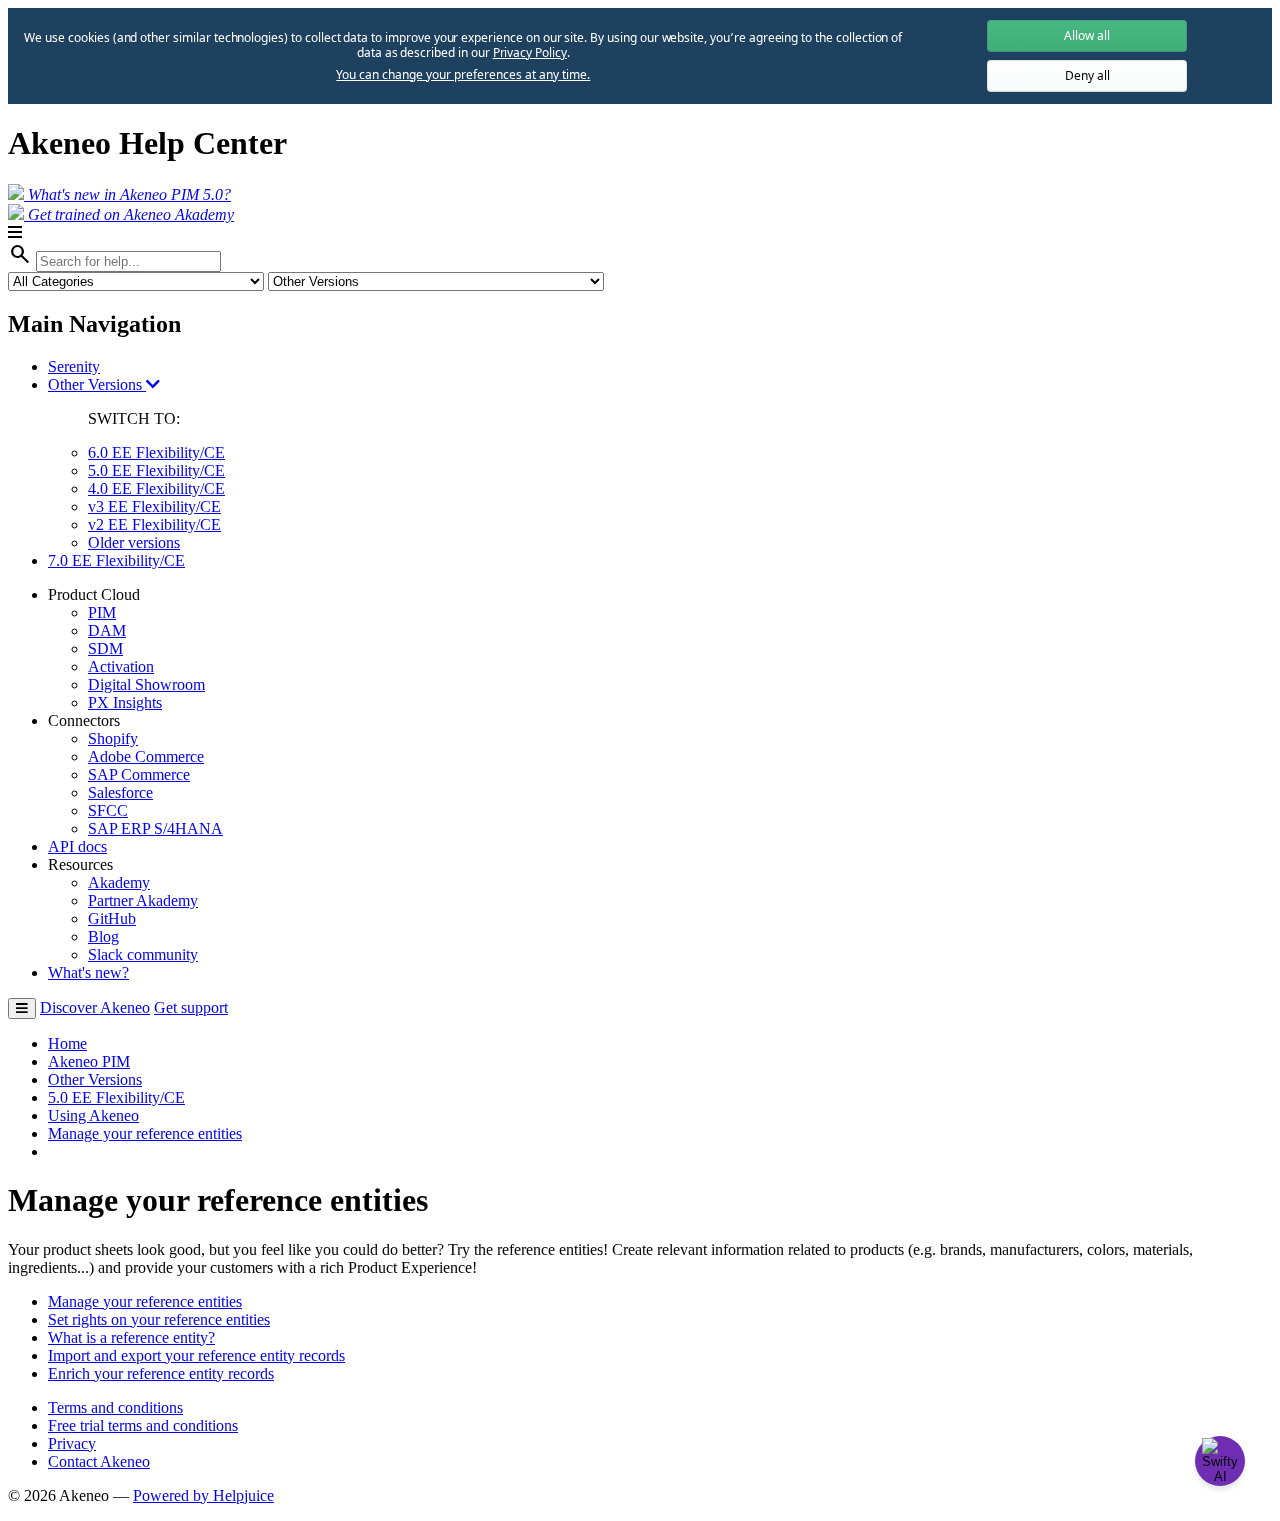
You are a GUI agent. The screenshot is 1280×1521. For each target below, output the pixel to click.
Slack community (143, 954)
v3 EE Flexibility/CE (154, 506)
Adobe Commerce (146, 756)
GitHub (112, 918)
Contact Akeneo (99, 1461)
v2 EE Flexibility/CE (154, 524)
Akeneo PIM (89, 1061)
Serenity (74, 366)
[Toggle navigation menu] (22, 1008)
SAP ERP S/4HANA (155, 828)
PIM (102, 612)
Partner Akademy (143, 900)
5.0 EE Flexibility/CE (156, 470)
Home (67, 1043)
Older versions (134, 542)
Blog (103, 936)
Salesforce (120, 792)
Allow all (1087, 35)
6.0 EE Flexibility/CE (156, 452)
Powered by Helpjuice (203, 1495)
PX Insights (125, 702)
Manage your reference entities (145, 1133)
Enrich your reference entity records (161, 1373)
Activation (121, 666)
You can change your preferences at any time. (463, 75)
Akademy (119, 882)
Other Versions (97, 384)
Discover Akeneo (95, 1007)
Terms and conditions (115, 1407)
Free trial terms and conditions (143, 1425)
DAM (107, 630)
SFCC (108, 810)
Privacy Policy (530, 52)
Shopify (113, 738)
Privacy (72, 1443)
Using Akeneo (93, 1115)
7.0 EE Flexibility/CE (116, 560)
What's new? (88, 972)
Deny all (1087, 75)
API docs (77, 846)
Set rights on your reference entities (159, 1319)
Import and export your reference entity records (196, 1355)
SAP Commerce (139, 774)
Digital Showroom (146, 684)
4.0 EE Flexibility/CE (156, 488)
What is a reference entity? (131, 1337)
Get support (191, 1007)
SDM (105, 648)
